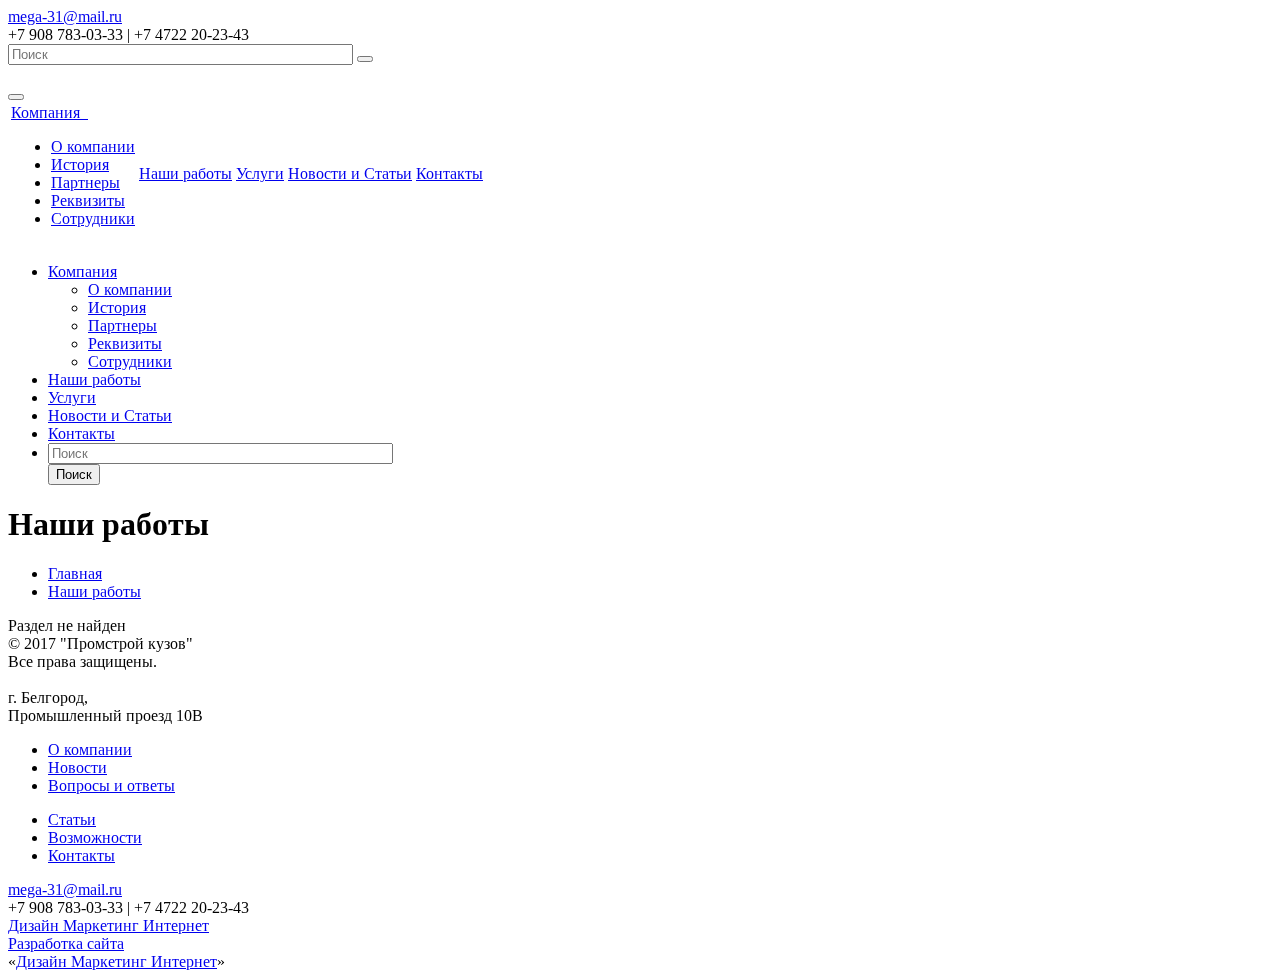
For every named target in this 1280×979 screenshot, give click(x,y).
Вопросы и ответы (111, 785)
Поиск (74, 474)
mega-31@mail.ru (65, 16)
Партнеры (85, 182)
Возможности (95, 837)
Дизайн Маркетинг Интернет (108, 925)
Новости (77, 767)
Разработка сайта (66, 943)
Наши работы (185, 173)
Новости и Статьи (350, 173)
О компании (93, 146)
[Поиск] (365, 59)
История (80, 164)
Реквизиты (88, 200)
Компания (49, 112)
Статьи (72, 819)
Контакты (449, 173)
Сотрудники (93, 218)
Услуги (260, 173)
